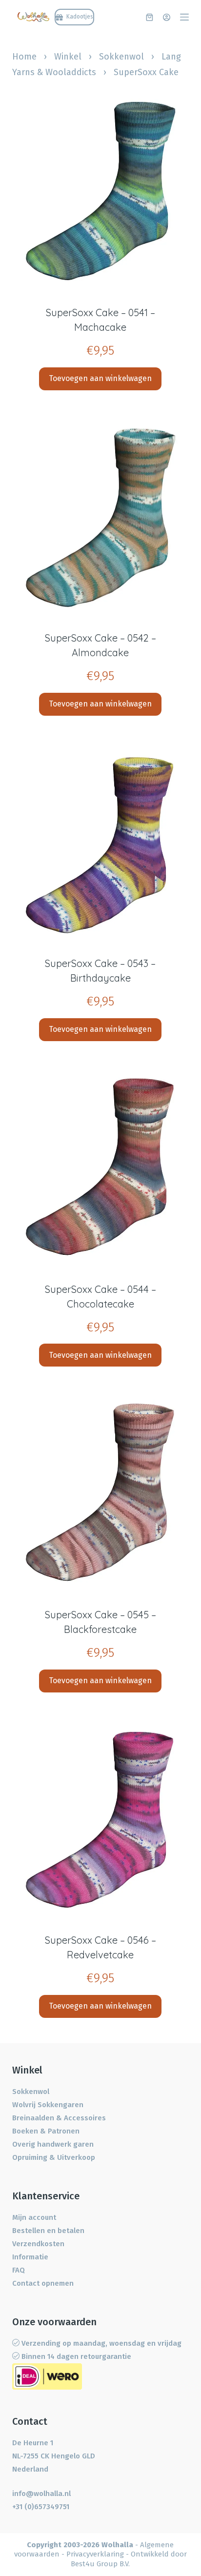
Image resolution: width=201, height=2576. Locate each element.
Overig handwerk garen (53, 2144)
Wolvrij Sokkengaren (48, 2105)
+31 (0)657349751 (41, 2507)
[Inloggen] (167, 17)
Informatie (30, 2257)
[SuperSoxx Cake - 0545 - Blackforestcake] (101, 1491)
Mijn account (34, 2217)
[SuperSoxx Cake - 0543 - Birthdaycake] (101, 841)
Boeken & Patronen (46, 2131)
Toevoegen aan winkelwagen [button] (100, 378)
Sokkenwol (121, 57)
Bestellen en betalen (48, 2231)
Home (24, 57)
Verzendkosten (38, 2244)
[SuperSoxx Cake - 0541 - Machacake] (101, 190)
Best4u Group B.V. (100, 2564)
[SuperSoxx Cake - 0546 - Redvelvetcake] (101, 1817)
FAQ (19, 2270)
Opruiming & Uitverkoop (54, 2157)
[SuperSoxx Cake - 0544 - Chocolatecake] (101, 1166)
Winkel (68, 57)
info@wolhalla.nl (41, 2494)
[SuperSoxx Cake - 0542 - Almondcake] (101, 515)
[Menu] (184, 17)
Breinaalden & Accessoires (59, 2118)
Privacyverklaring (95, 2554)
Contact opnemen (43, 2283)
